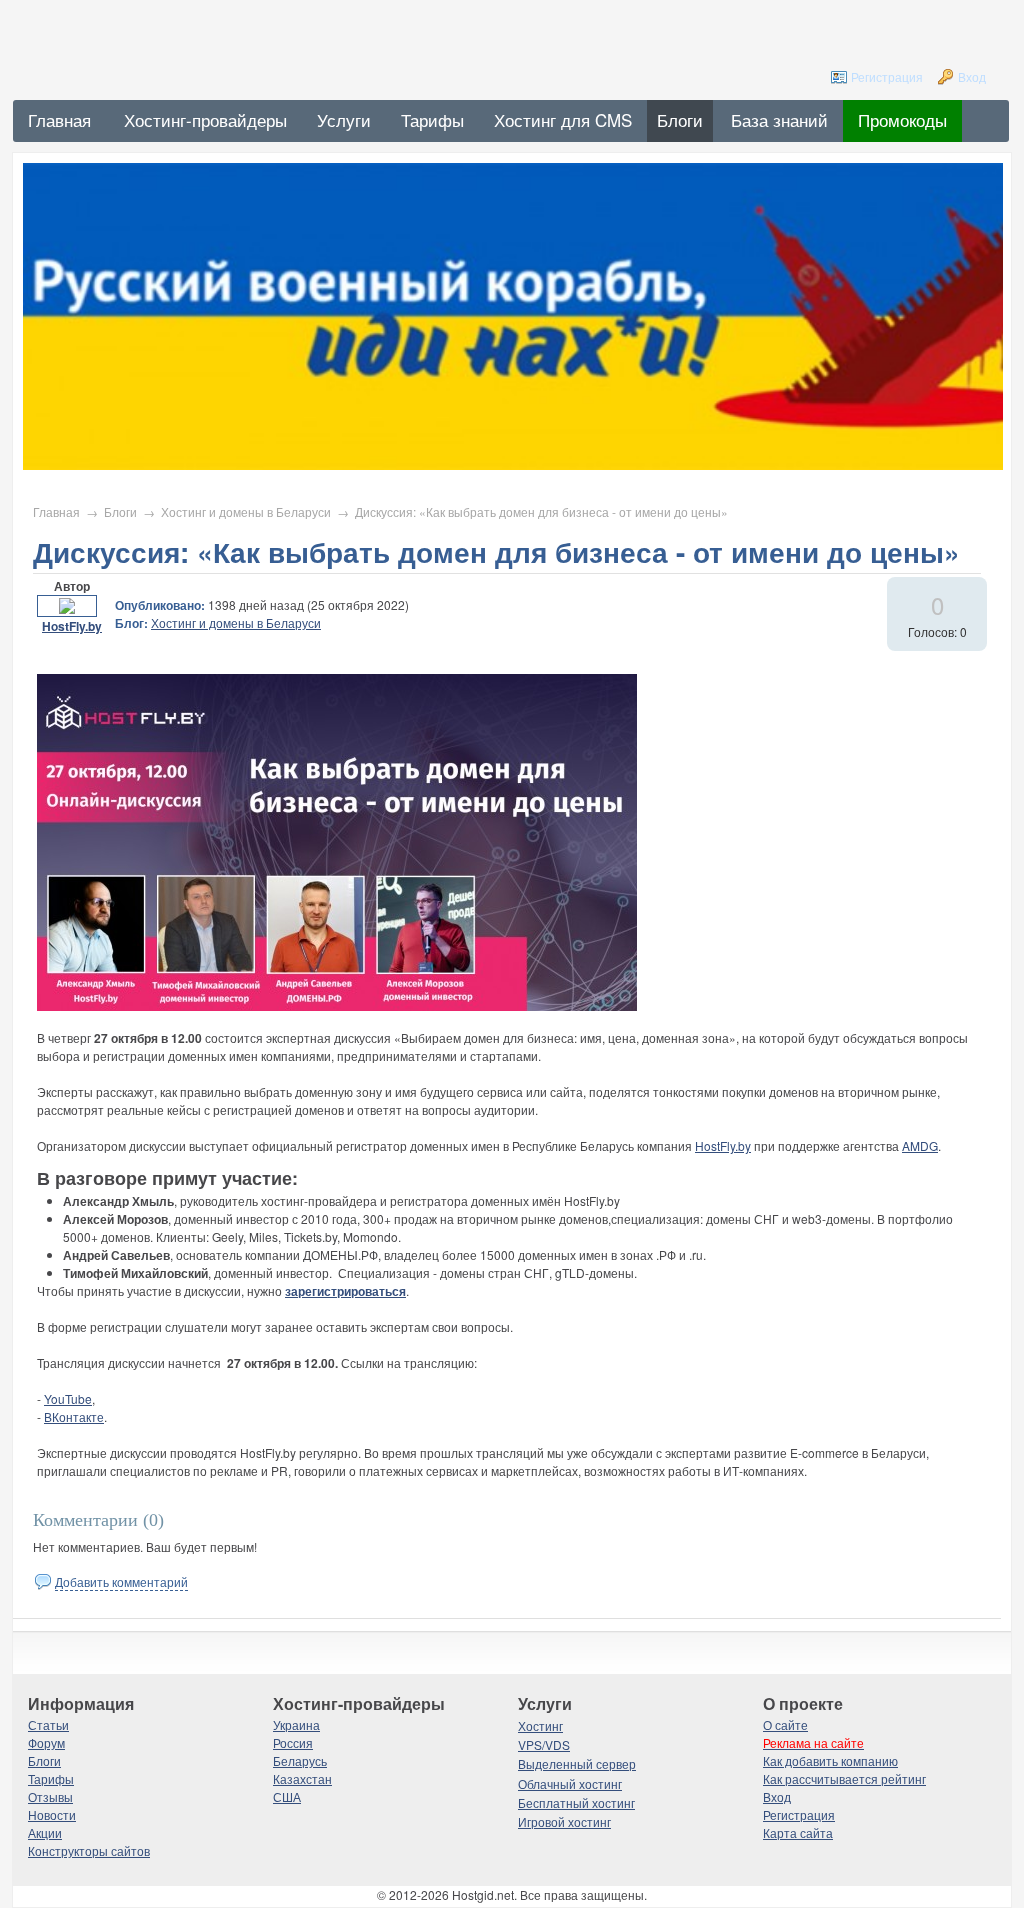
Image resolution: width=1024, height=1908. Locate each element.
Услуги (344, 119)
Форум (46, 1742)
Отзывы (50, 1796)
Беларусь (300, 1760)
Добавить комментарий (121, 1581)
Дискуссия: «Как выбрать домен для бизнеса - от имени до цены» (541, 511)
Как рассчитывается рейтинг (844, 1778)
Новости (52, 1814)
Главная (56, 511)
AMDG (920, 1145)
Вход (972, 76)
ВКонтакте (74, 1416)
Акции (45, 1832)
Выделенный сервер (577, 1763)
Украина (296, 1724)
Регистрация (887, 76)
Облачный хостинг (570, 1783)
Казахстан (302, 1778)
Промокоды (902, 119)
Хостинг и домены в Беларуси (246, 511)
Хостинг (540, 1725)
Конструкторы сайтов (89, 1850)
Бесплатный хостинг (576, 1802)
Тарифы (432, 119)
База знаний (779, 119)
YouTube (68, 1398)
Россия (293, 1742)
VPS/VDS (544, 1744)
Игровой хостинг (564, 1821)
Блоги (680, 119)
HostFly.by (72, 626)
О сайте (785, 1724)
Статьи (48, 1724)
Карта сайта (798, 1832)
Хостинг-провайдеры (205, 119)
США (287, 1796)
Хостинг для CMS (563, 119)
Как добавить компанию (830, 1760)
